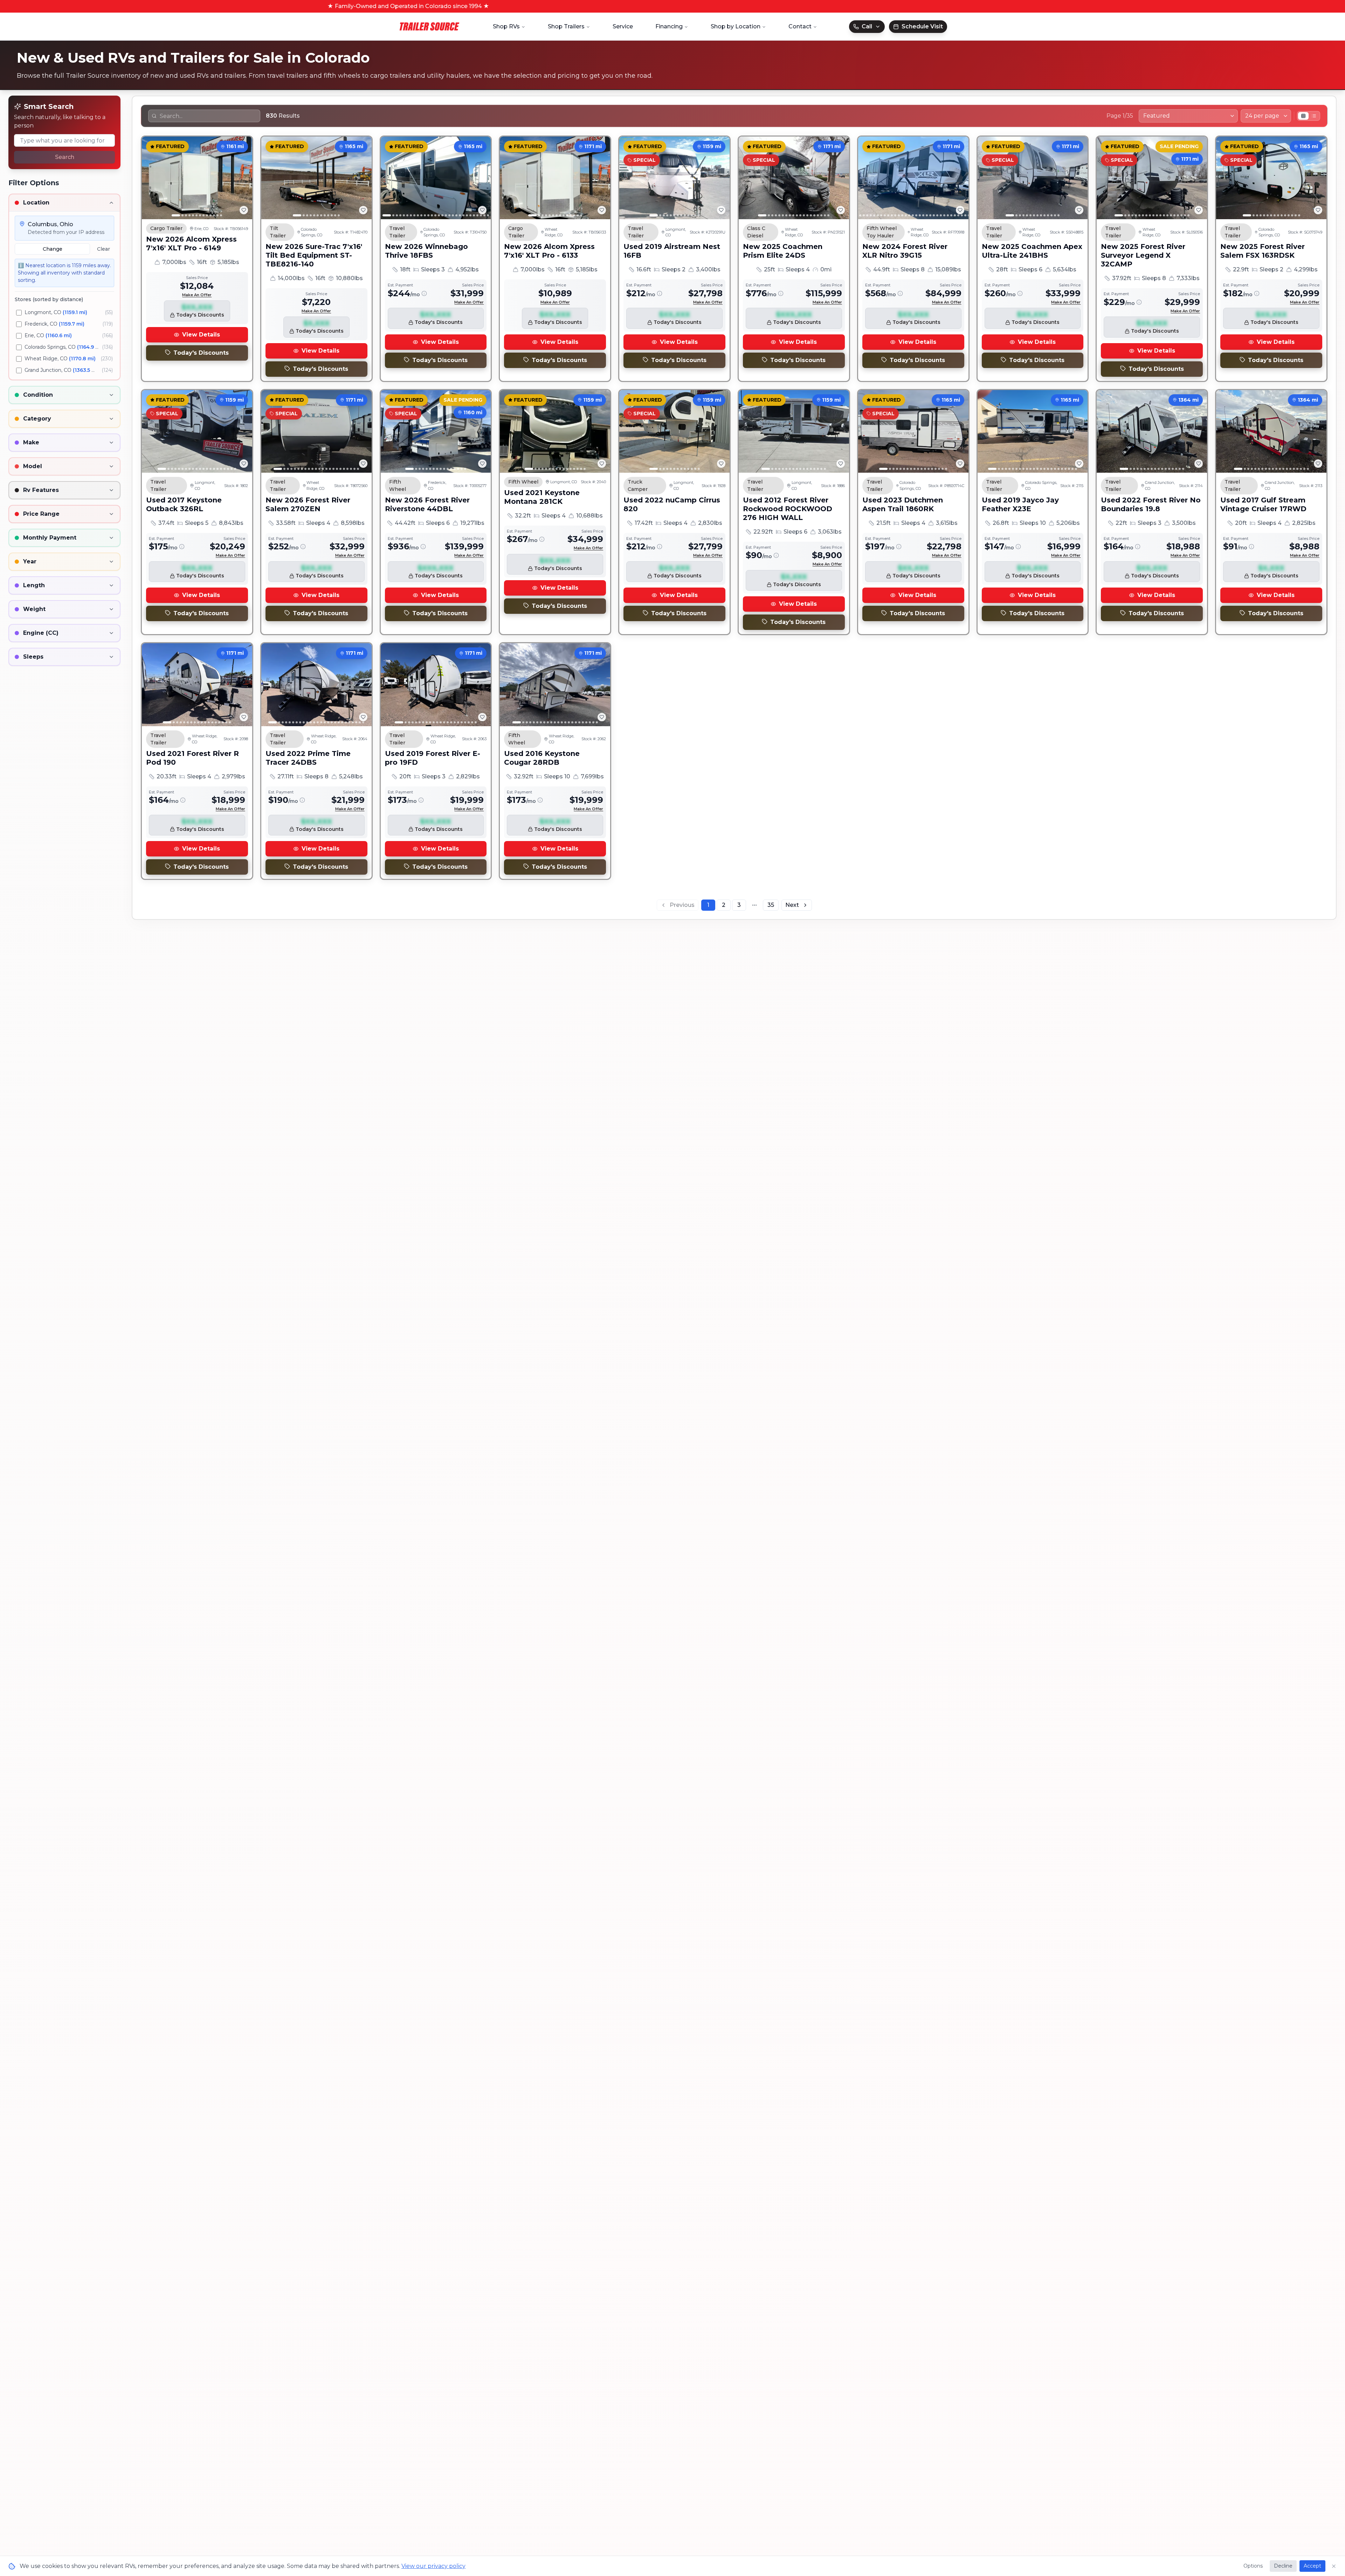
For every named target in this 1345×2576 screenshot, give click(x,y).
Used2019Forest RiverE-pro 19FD (433, 758)
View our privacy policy (433, 2566)
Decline (1283, 2566)
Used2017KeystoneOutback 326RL (184, 504)
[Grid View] (1303, 116)
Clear (104, 249)
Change (53, 249)
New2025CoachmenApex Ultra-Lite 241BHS (1032, 251)
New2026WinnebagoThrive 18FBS (426, 251)
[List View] (1314, 116)
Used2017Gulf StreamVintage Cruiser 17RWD (1263, 504)
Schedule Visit (922, 26)
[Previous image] (151, 178)
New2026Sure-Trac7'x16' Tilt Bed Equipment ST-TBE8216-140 (314, 255)
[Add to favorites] (244, 210)
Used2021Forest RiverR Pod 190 (192, 758)
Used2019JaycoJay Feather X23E (1020, 504)
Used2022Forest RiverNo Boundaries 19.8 (1151, 504)
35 (771, 905)
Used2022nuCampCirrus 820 (672, 504)
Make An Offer (197, 295)
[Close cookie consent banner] (1334, 2566)
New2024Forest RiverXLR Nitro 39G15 (905, 251)
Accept (1312, 2566)
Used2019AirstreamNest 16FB (672, 251)
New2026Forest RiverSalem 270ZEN (308, 504)
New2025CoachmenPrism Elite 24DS (783, 251)
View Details (201, 335)
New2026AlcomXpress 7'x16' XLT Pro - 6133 (549, 251)
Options (1253, 2566)
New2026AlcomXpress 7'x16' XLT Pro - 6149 (191, 244)
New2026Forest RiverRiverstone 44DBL (427, 504)
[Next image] (243, 178)
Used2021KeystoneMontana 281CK (542, 497)
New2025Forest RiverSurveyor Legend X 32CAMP (1143, 255)
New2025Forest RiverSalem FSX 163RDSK (1263, 251)
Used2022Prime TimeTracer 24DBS (308, 758)
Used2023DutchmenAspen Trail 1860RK (903, 504)
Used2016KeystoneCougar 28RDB (542, 758)
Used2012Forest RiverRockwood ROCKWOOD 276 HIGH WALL (788, 509)
